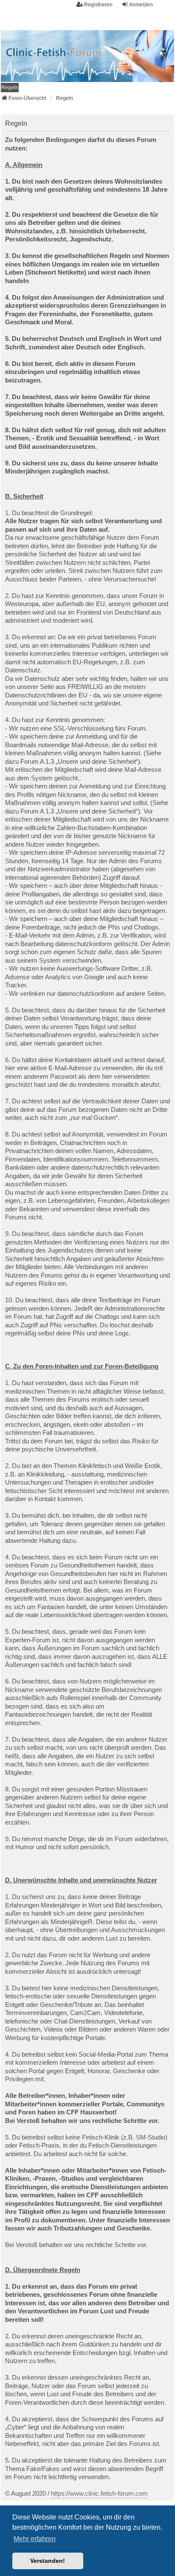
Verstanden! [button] (48, 2561)
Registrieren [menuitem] (98, 5)
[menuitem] (10, 88)
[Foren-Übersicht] (87, 56)
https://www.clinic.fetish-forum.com (99, 2493)
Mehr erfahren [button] (35, 2539)
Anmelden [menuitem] (141, 5)
